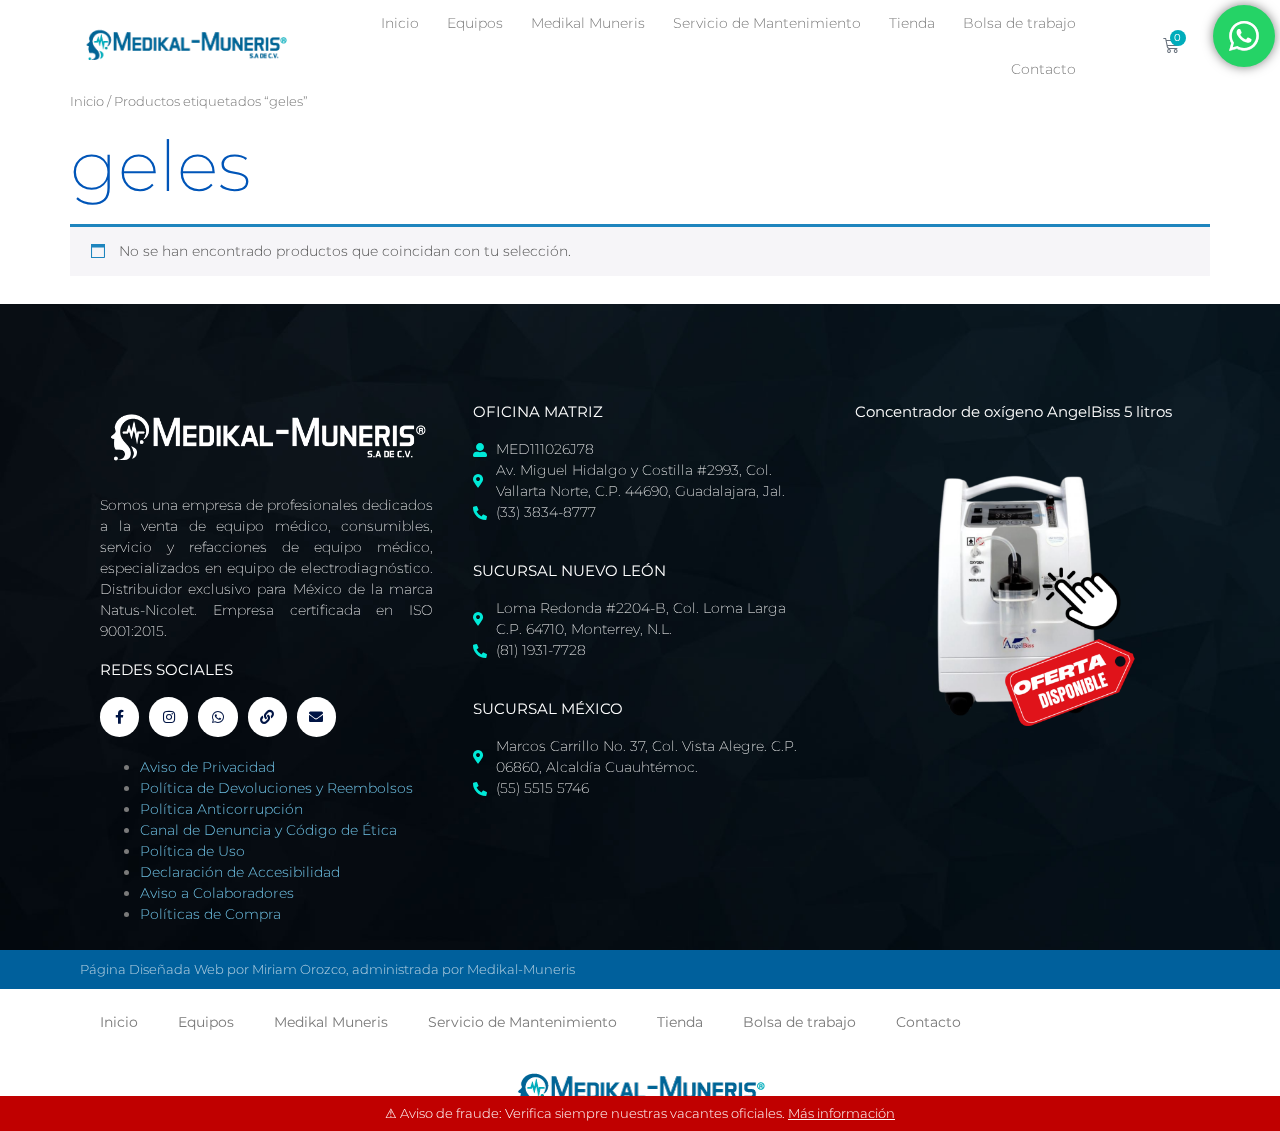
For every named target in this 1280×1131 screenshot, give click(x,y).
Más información (841, 1113)
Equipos (475, 23)
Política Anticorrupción (221, 809)
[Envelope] (316, 716)
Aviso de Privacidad (207, 767)
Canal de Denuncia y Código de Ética (268, 830)
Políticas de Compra (210, 914)
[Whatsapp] (217, 716)
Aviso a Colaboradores (217, 893)
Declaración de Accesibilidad (240, 872)
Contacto (1043, 69)
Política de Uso (192, 851)
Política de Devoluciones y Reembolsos (276, 788)
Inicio (400, 23)
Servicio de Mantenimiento (767, 23)
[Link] (267, 716)
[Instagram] (168, 716)
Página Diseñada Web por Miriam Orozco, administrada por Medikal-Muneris (327, 969)
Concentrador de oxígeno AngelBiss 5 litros (1013, 411)
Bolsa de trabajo (1019, 23)
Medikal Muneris (588, 23)
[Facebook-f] (119, 716)
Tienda (912, 23)
